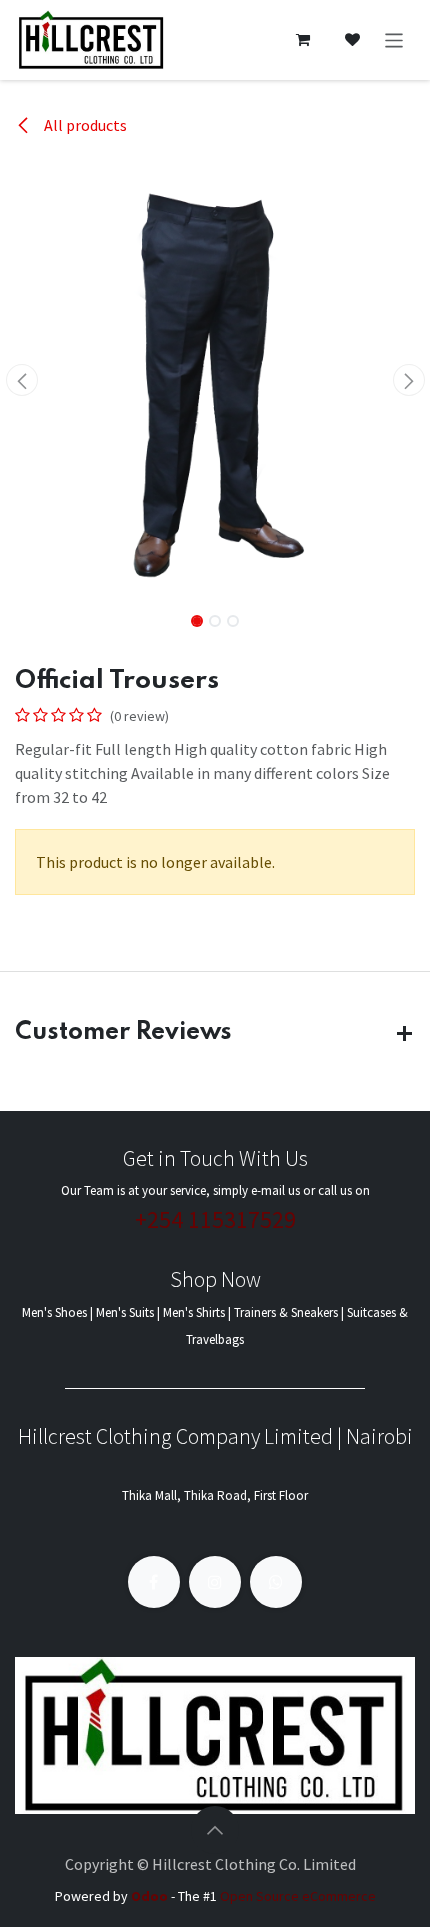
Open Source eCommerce (298, 1896)
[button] (21, 380)
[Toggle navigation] (394, 40)
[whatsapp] (276, 1582)
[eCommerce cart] (303, 40)
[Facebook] (154, 1582)
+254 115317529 (215, 1219)
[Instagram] (215, 1582)
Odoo (151, 1896)
